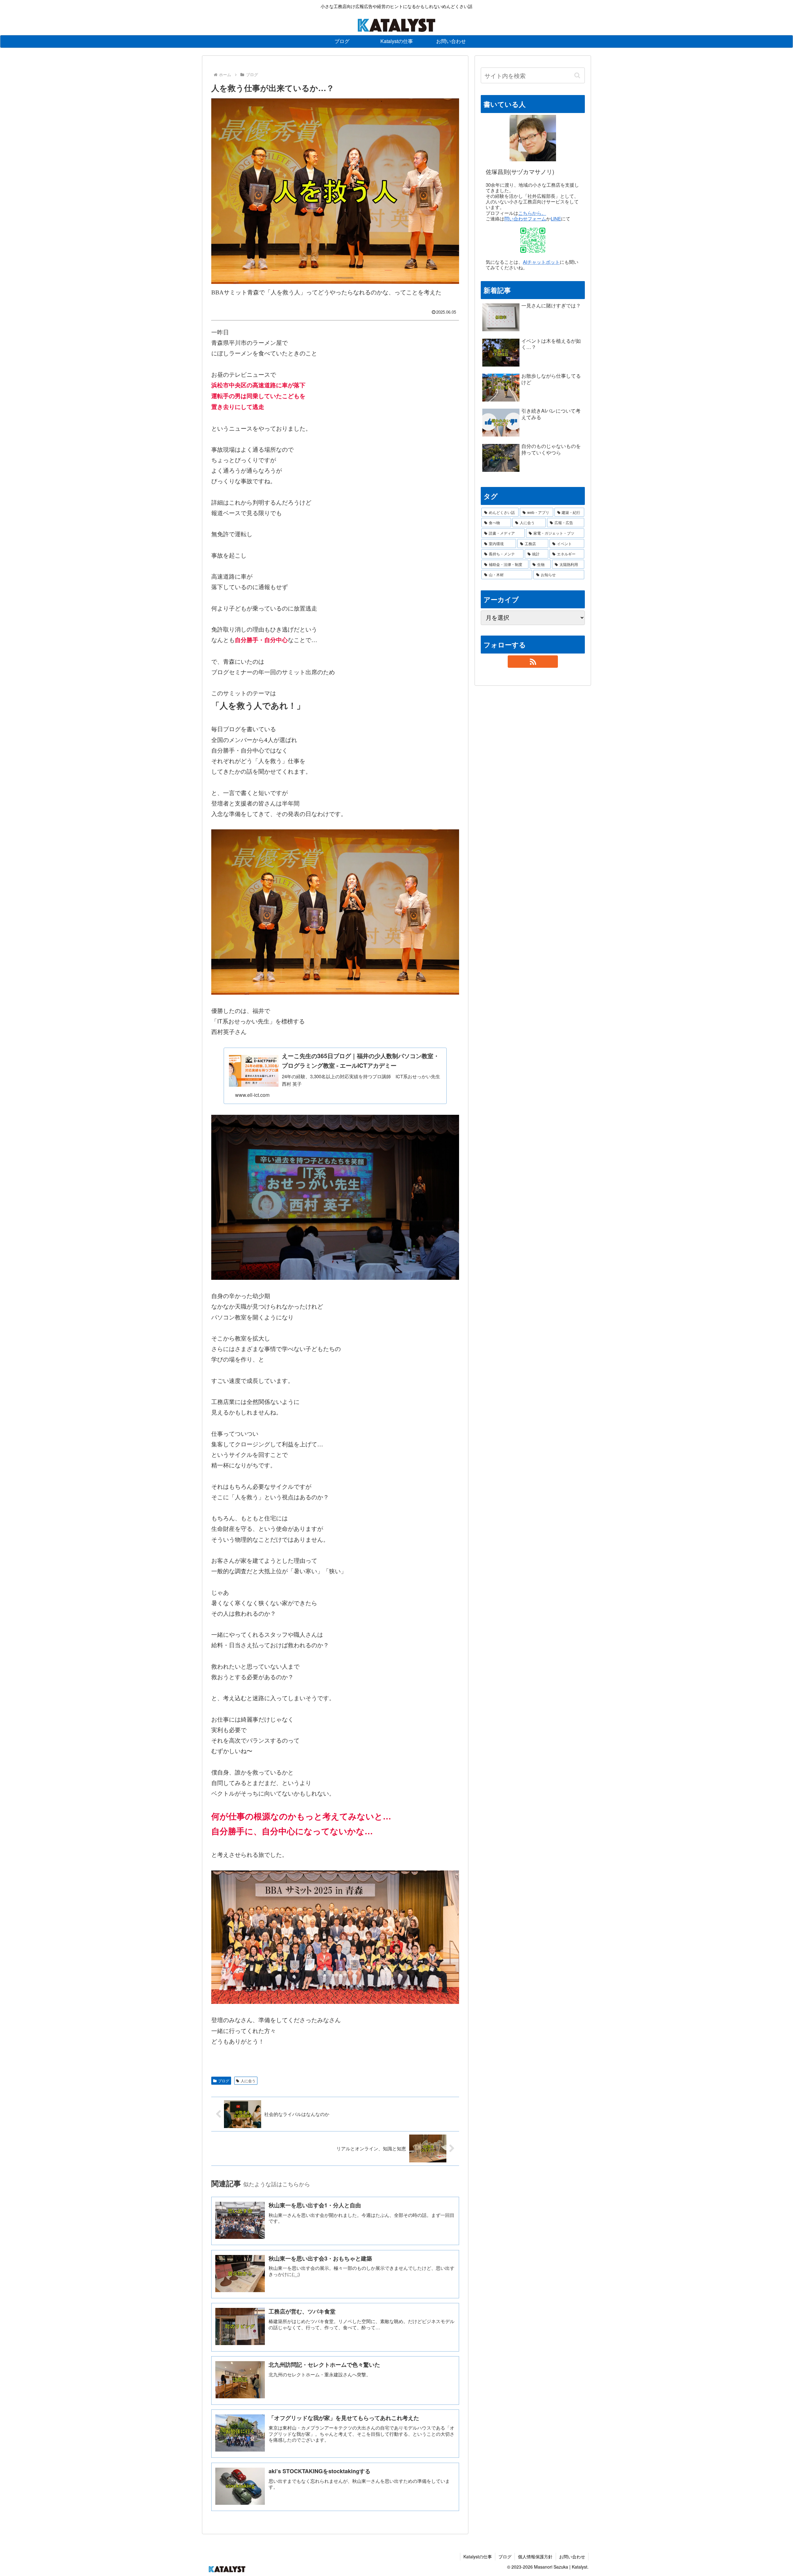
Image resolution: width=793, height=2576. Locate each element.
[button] (577, 75)
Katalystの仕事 (478, 2556)
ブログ (224, 2081)
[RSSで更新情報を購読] (533, 662)
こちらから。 (532, 213)
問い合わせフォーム (525, 218)
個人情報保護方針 (535, 2556)
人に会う (248, 2081)
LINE (556, 218)
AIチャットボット (541, 262)
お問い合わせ (572, 2556)
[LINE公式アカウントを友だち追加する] (533, 240)
